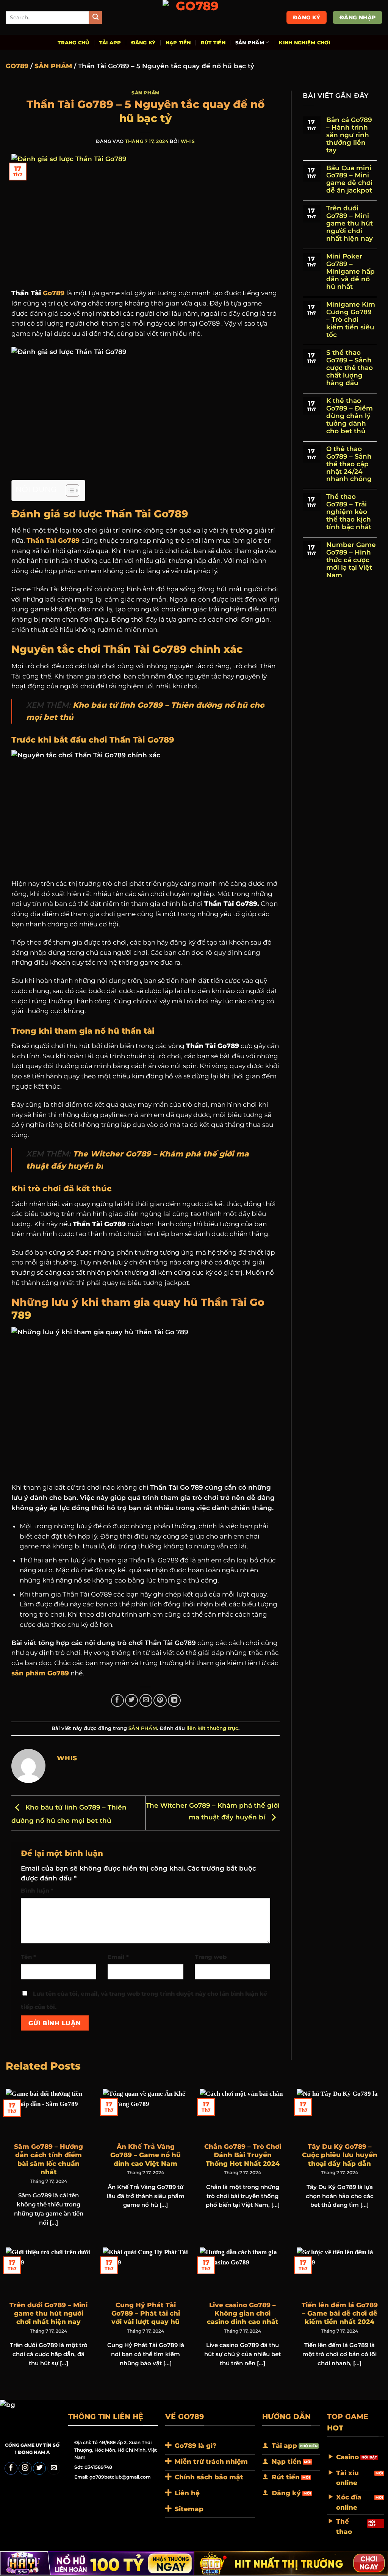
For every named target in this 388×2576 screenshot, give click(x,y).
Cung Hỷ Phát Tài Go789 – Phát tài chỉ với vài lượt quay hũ (146, 2313)
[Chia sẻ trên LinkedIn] (174, 1700)
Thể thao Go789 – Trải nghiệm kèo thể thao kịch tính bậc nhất (349, 512)
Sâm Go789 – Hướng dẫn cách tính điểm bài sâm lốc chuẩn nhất (48, 2159)
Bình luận (37, 1891)
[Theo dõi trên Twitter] (39, 2469)
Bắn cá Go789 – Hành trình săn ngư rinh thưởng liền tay (349, 135)
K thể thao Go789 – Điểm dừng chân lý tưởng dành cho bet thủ (350, 416)
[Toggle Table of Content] (69, 490)
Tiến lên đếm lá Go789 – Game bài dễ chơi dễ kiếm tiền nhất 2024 (340, 2313)
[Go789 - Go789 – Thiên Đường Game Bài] (194, 17)
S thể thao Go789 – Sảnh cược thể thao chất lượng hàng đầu (350, 368)
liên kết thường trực (212, 1728)
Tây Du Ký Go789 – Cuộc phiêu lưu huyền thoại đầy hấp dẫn (340, 2155)
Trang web (211, 1957)
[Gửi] (96, 18)
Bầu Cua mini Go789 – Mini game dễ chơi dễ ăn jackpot (349, 179)
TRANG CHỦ (73, 42)
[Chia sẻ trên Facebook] (117, 1700)
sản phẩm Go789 (40, 1673)
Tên (28, 1957)
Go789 (54, 293)
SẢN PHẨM (250, 42)
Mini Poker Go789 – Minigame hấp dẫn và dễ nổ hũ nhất (350, 272)
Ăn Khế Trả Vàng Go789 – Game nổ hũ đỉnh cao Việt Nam (145, 2155)
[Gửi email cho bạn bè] (146, 1700)
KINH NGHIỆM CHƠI (304, 42)
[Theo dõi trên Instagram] (25, 2469)
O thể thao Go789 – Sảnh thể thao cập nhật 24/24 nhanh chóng (349, 464)
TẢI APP (110, 42)
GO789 (17, 66)
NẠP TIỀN (178, 42)
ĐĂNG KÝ (143, 42)
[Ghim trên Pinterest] (160, 1700)
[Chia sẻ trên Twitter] (131, 1700)
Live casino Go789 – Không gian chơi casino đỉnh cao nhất (243, 2313)
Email (118, 1957)
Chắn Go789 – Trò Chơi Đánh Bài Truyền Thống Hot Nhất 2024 (243, 2155)
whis (188, 141)
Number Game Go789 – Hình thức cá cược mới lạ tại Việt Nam (351, 560)
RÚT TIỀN (213, 42)
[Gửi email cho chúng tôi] (54, 2469)
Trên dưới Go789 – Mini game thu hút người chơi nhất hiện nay (350, 223)
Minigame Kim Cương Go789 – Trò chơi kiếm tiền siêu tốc (351, 320)
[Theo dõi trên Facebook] (11, 2469)
